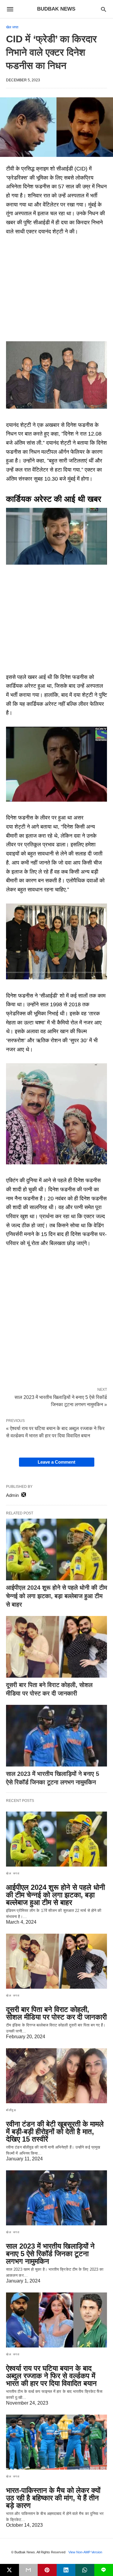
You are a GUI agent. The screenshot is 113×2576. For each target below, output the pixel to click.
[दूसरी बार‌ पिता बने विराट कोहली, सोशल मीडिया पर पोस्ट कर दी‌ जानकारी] (56, 1647)
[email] (28, 2570)
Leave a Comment (56, 1462)
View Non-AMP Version (85, 2552)
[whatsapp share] (85, 2570)
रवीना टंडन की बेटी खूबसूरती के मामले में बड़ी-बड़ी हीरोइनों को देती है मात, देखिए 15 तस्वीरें (55, 2132)
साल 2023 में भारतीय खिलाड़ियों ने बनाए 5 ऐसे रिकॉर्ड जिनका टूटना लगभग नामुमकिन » (61, 1400)
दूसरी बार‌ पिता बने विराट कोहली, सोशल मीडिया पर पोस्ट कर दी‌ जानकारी (56, 2013)
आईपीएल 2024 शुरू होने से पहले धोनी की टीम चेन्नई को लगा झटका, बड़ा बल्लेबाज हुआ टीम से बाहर (56, 1596)
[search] (104, 9)
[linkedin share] (66, 2570)
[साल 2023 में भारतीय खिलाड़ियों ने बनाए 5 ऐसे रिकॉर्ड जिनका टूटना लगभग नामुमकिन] (56, 1736)
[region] (56, 290)
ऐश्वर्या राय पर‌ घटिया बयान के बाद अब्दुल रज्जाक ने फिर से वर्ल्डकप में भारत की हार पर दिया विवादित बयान (51, 2376)
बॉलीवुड (11, 2110)
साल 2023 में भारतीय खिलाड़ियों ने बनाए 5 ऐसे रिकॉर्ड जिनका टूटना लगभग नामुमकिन (50, 2254)
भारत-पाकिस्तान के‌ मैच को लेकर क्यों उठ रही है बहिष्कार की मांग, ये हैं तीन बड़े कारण (53, 2498)
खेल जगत (12, 27)
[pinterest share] (47, 2570)
